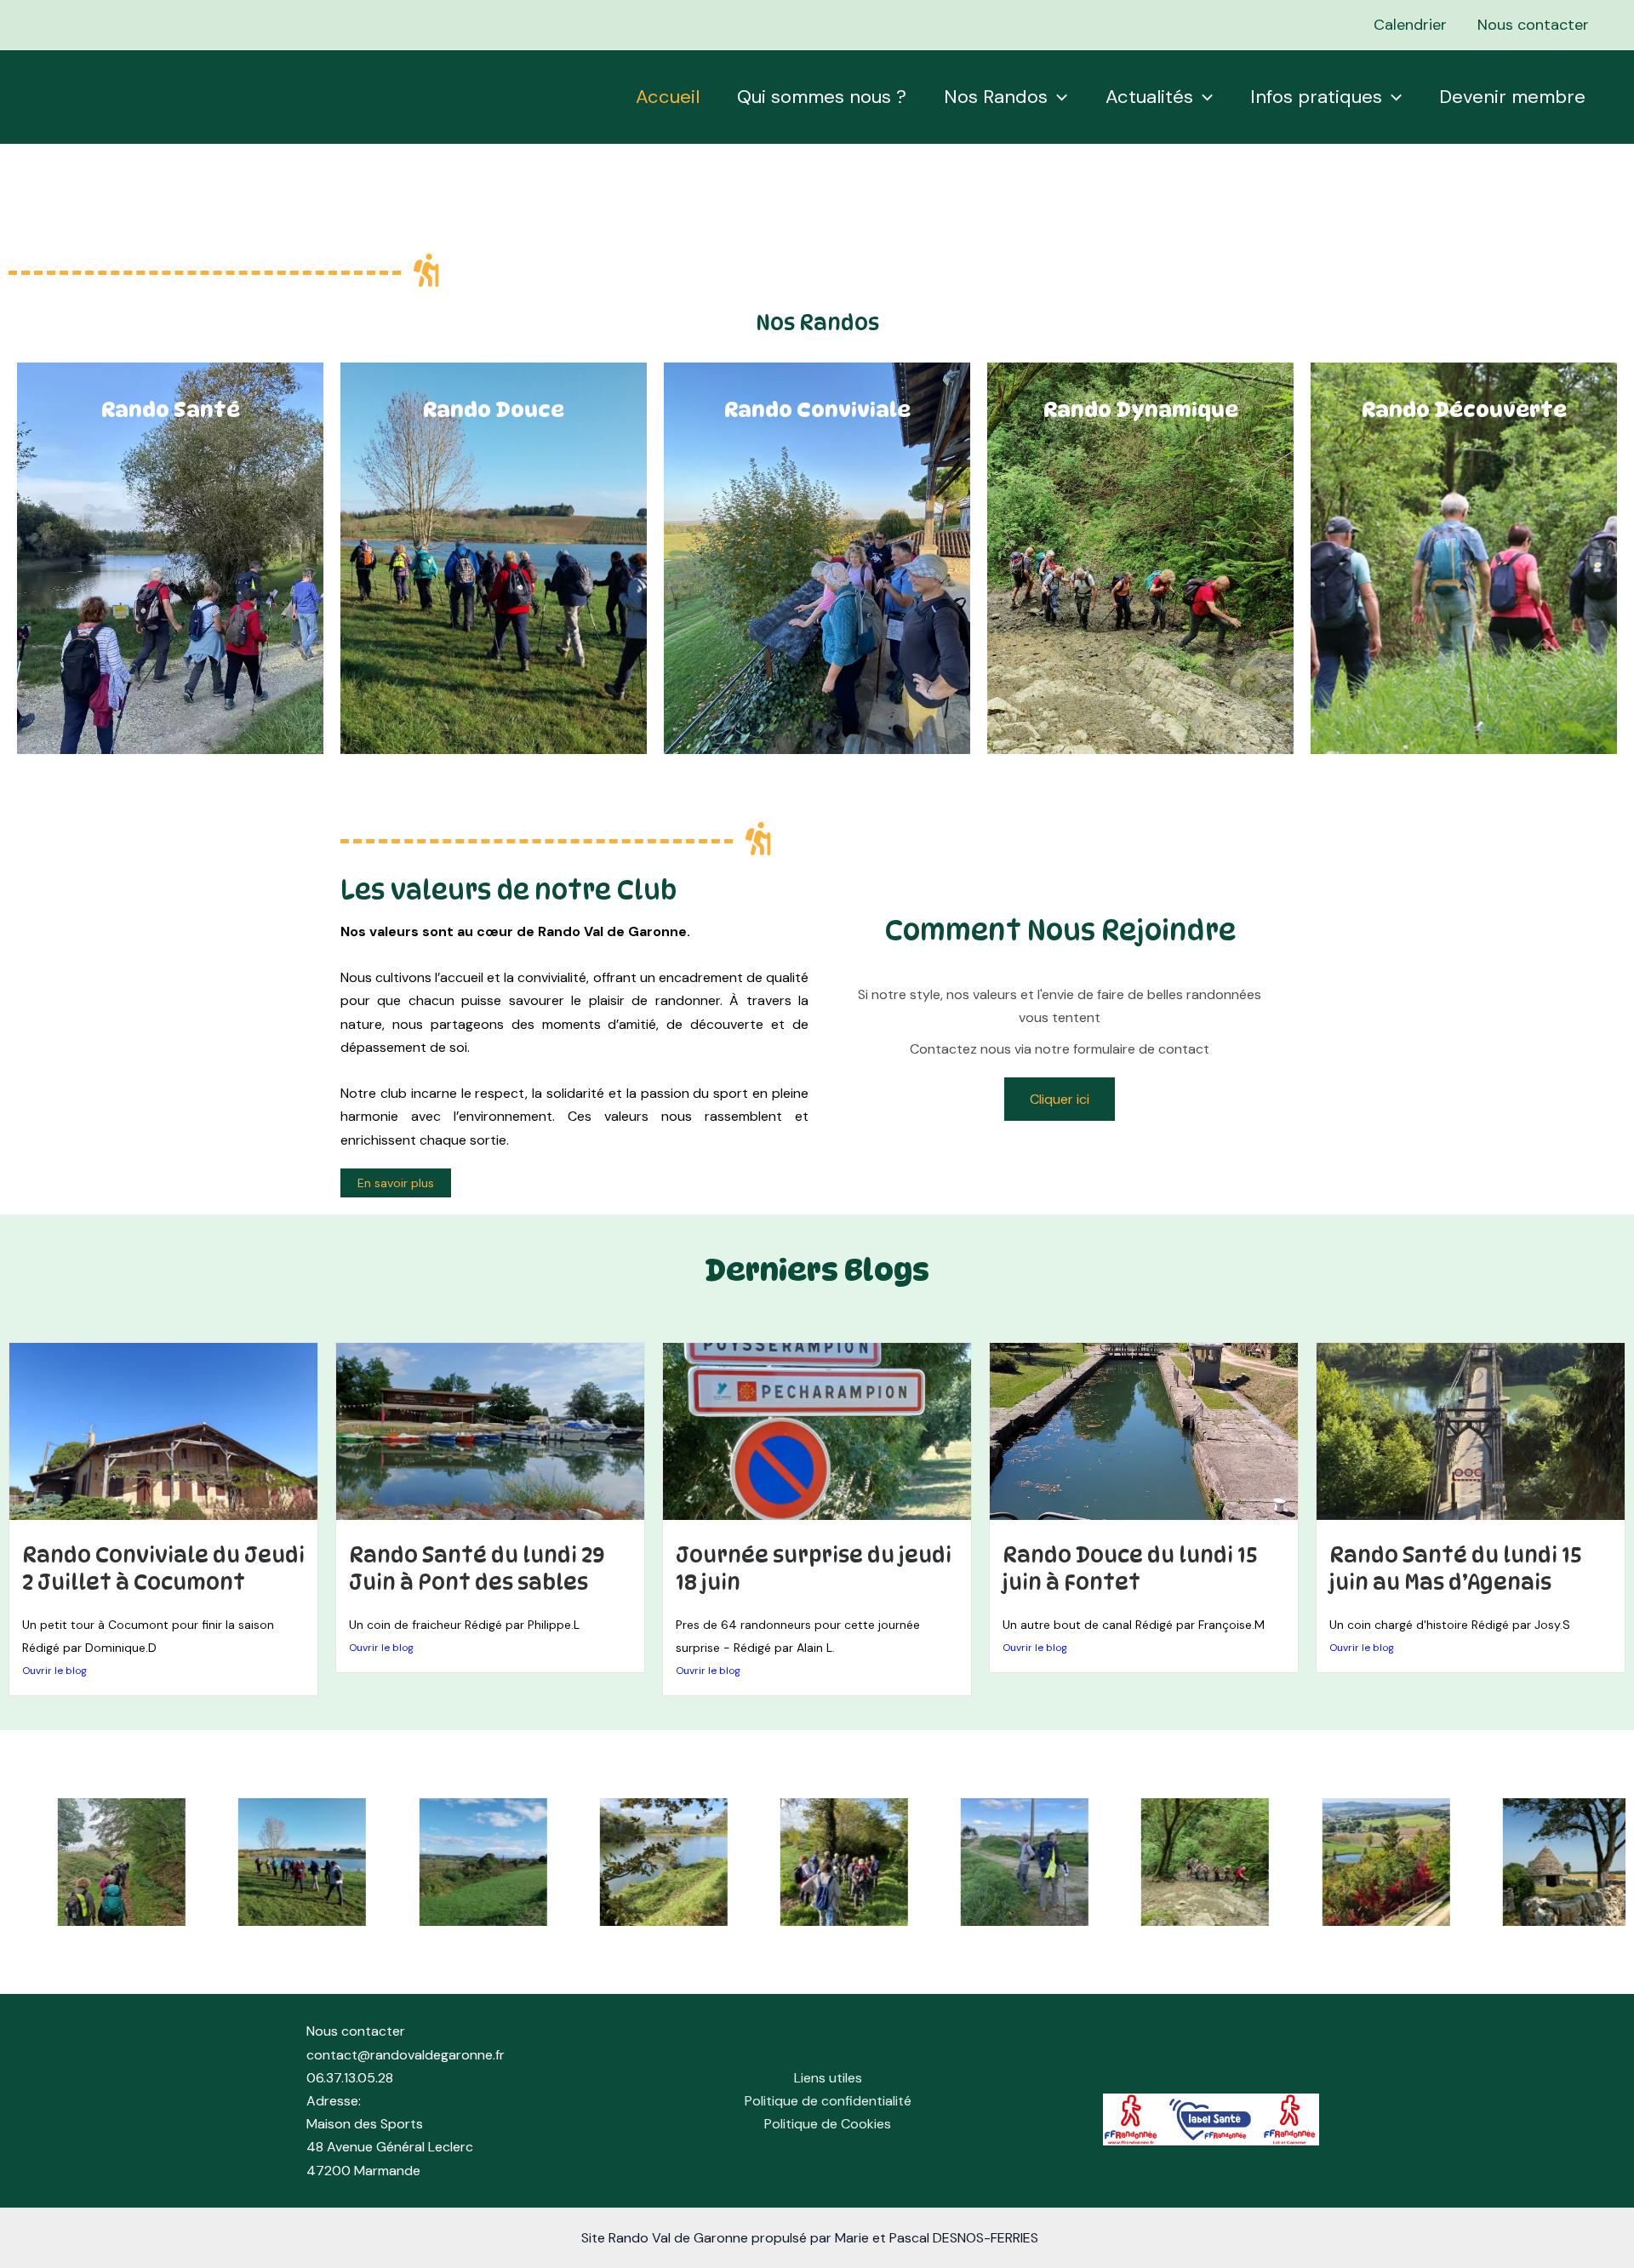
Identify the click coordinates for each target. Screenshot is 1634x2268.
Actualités (1149, 97)
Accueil (668, 97)
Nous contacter (1533, 25)
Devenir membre (1512, 97)
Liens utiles (828, 2078)
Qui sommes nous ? (822, 97)
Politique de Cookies (828, 2124)
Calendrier (1410, 25)
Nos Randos (996, 97)
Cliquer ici (1060, 1099)
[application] (1057, 97)
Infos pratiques (1316, 97)
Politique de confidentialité (828, 2101)
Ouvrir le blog (54, 1671)
